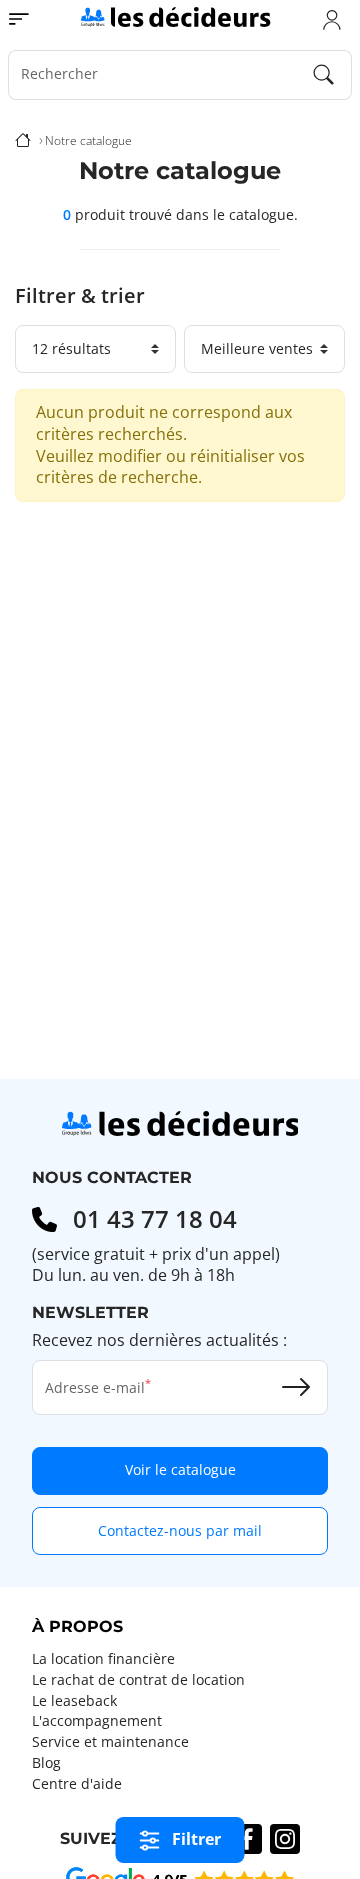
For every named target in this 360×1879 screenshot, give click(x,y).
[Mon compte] (332, 19)
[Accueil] (23, 141)
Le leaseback (74, 1701)
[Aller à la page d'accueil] (175, 16)
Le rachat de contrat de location (138, 1680)
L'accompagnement (97, 1721)
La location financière (103, 1659)
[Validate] (296, 1387)
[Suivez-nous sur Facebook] (247, 1839)
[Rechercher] (324, 75)
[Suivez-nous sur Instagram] (285, 1839)
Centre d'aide (77, 1784)
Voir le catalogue (180, 1469)
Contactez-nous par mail (180, 1530)
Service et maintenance (110, 1742)
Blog (46, 1763)
